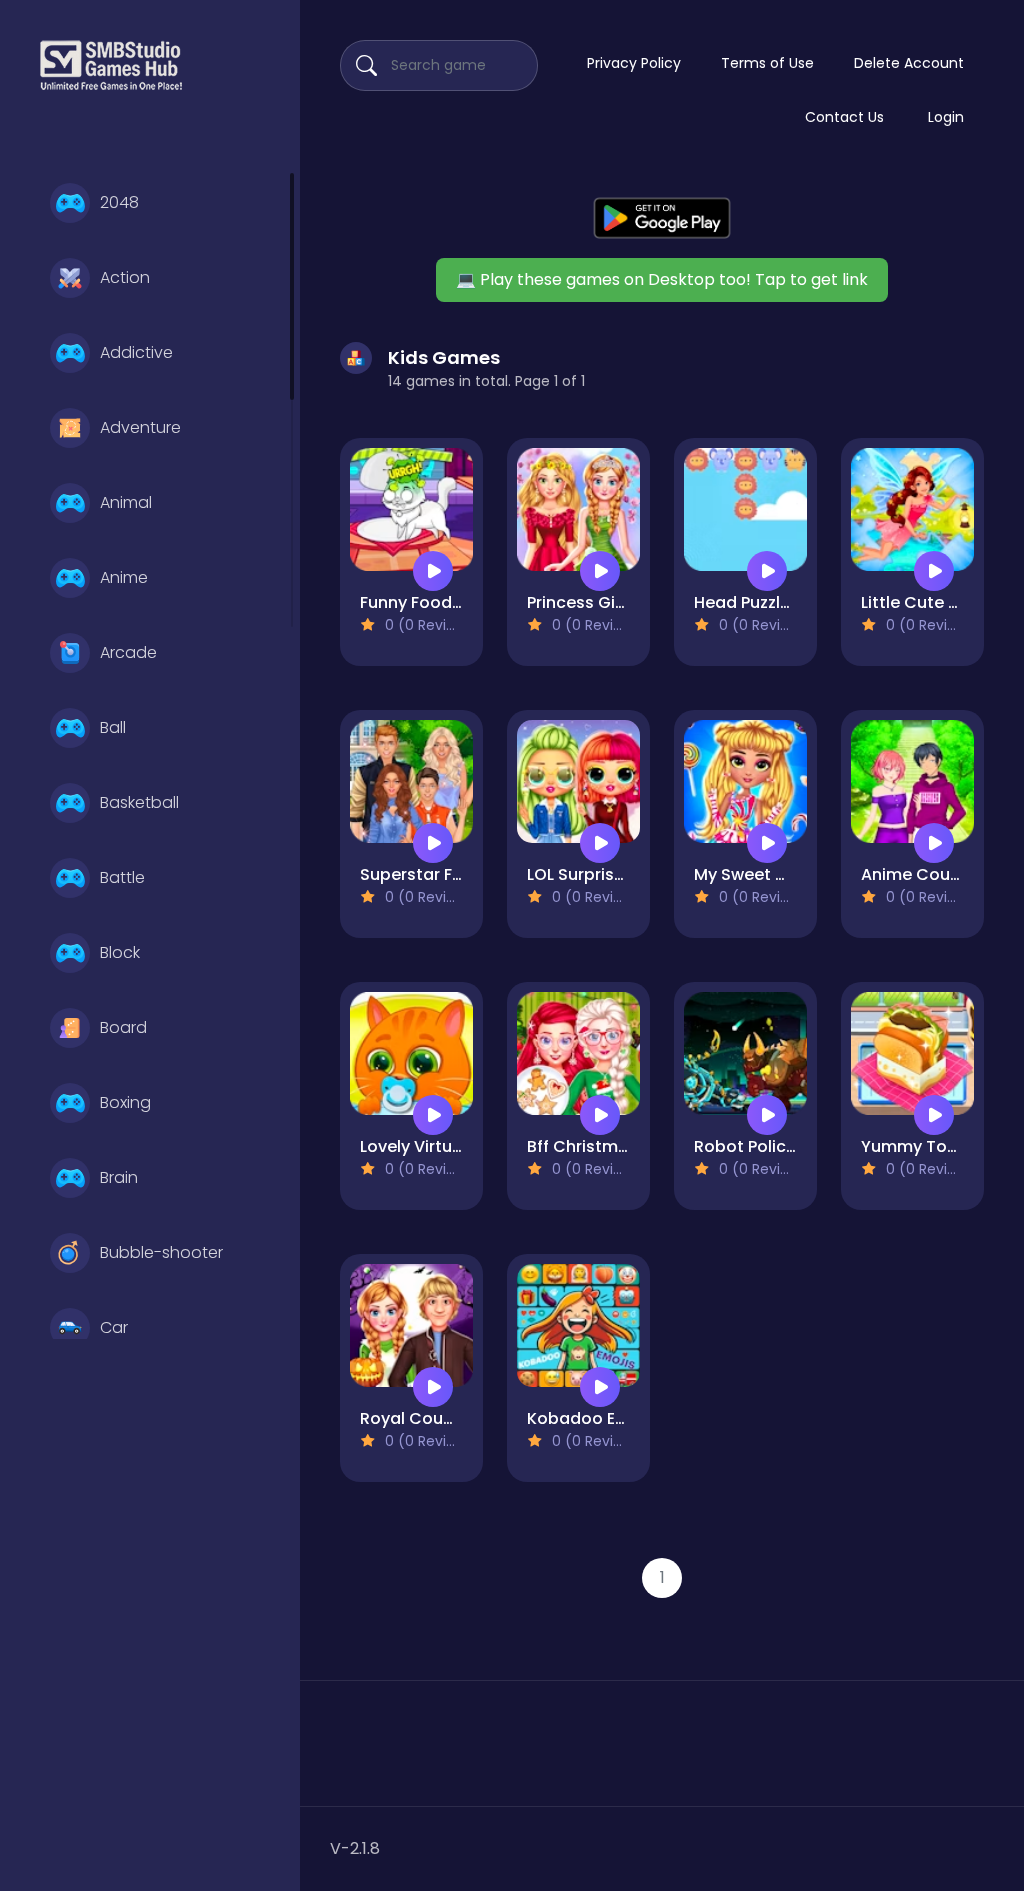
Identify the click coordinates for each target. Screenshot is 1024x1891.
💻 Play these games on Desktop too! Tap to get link (662, 279)
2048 (119, 202)
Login (946, 117)
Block (120, 952)
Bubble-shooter (161, 1252)
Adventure (140, 427)
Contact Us (844, 117)
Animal (126, 502)
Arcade (128, 652)
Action (125, 277)
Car (114, 1327)
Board (123, 1027)
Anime (124, 577)
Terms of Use (767, 63)
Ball (113, 727)
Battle (122, 877)
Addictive (136, 352)
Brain (119, 1177)
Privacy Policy (634, 63)
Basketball (139, 802)
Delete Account (909, 63)
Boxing (125, 1102)
